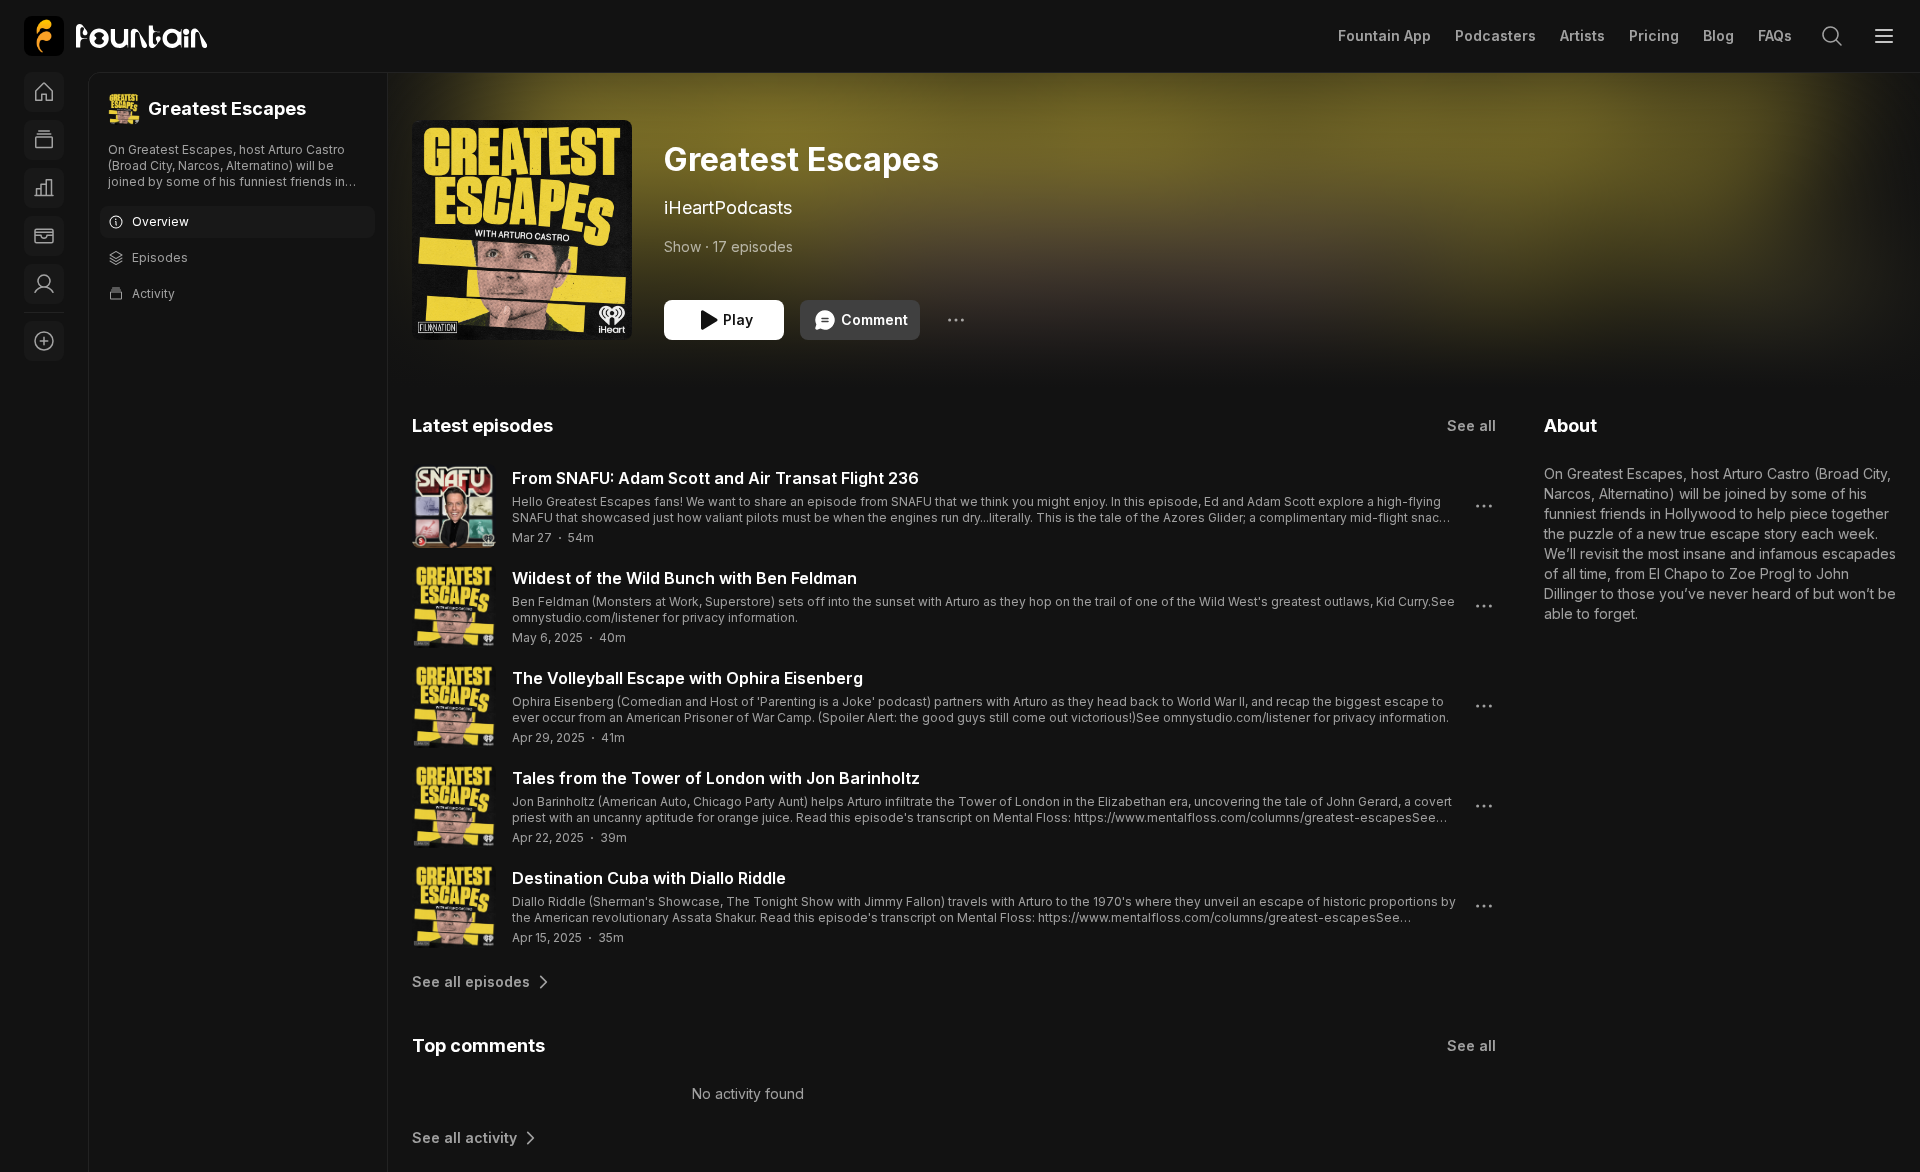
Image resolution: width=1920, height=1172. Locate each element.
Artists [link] (1582, 35)
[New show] (44, 341)
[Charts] (44, 188)
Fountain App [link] (1384, 35)
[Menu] (1884, 36)
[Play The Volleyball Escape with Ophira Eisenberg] (454, 706)
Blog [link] (1718, 35)
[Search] (1832, 36)
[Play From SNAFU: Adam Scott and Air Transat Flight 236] (454, 506)
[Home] (44, 92)
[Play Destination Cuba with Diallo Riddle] (454, 906)
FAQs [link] (1775, 35)
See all (1471, 425)
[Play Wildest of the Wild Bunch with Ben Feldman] (454, 606)
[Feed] (44, 140)
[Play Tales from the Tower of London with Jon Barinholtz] (454, 806)
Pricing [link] (1654, 35)
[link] (115, 36)
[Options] (956, 320)
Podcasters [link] (1495, 35)
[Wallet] (44, 236)
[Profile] (44, 284)
